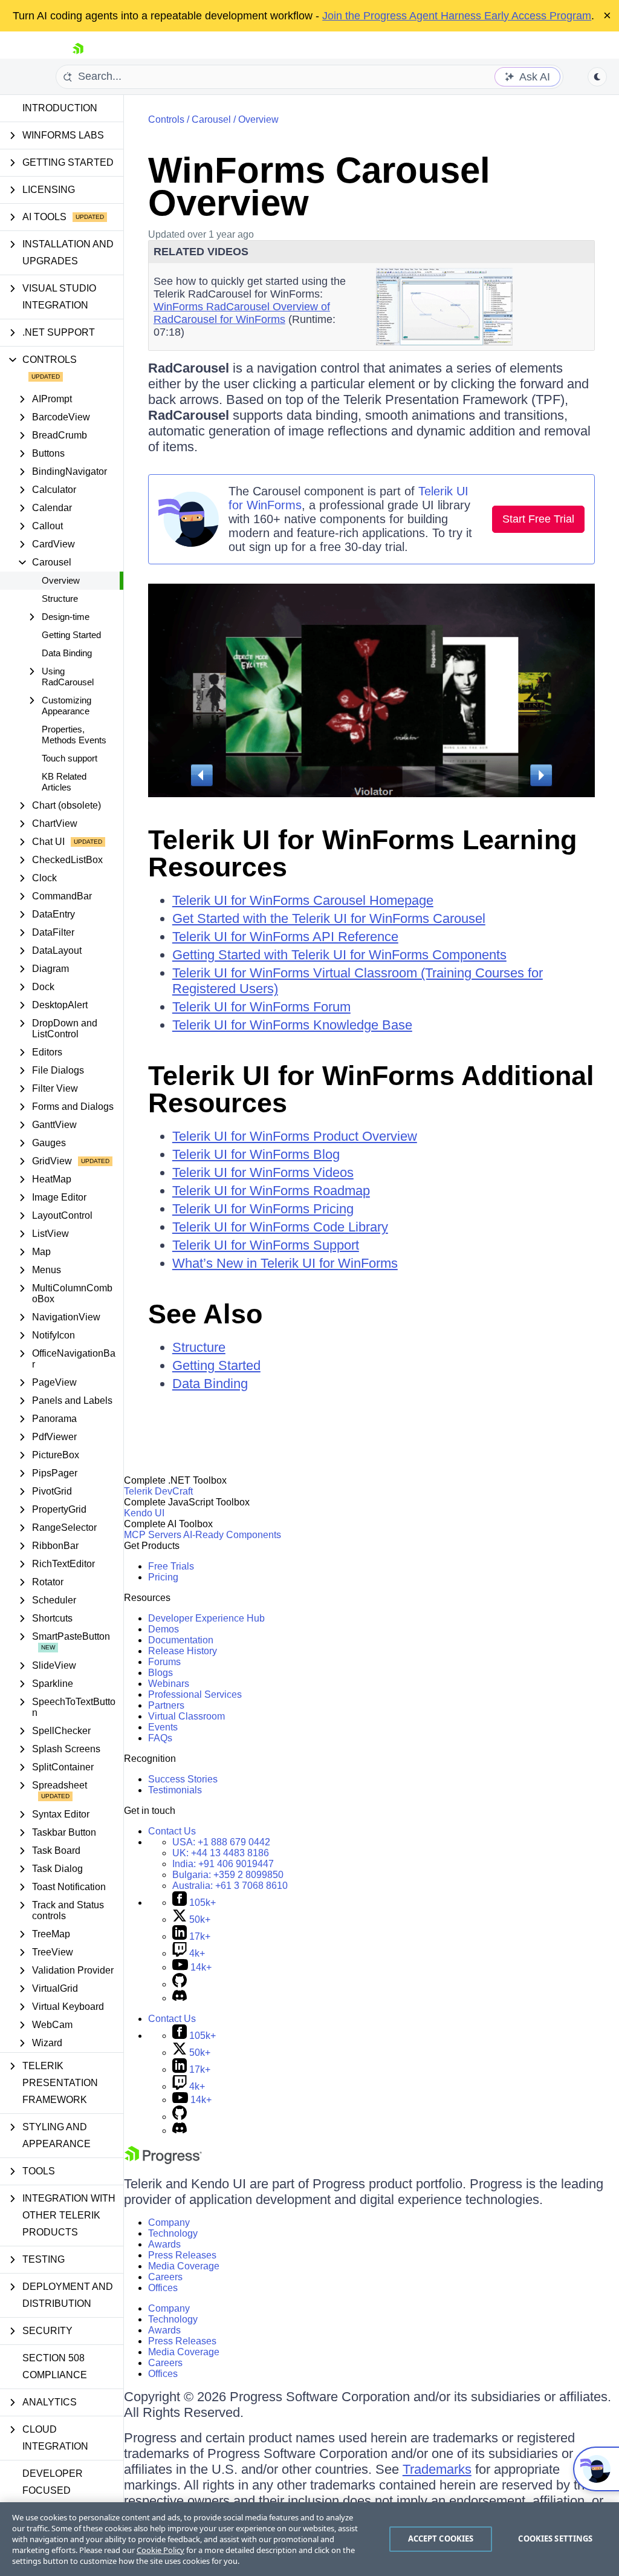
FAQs (160, 1738)
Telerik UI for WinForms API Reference (285, 937)
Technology (173, 2233)
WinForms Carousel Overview (319, 187)
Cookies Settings (555, 2539)
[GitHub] (180, 1984)
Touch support (70, 758)
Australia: (230, 1886)
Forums (164, 1662)
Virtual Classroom (186, 1716)
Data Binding (67, 653)
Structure (60, 598)
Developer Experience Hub (206, 1618)
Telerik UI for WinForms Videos (263, 1172)
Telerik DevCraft (158, 1491)
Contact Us (172, 1831)
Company (169, 2222)
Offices (163, 2288)
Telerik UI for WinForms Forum (261, 1007)
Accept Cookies (441, 2539)
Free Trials (171, 1566)
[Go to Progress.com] (163, 2161)
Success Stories (183, 1779)
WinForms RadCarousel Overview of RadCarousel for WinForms (242, 313)
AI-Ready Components (232, 1535)
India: (223, 1864)
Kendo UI (144, 1513)
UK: (221, 1853)
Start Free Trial (538, 519)
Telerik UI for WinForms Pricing (263, 1209)
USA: (221, 1842)
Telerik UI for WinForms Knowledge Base (292, 1025)
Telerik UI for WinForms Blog (256, 1154)
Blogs (160, 1673)
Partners (166, 1705)
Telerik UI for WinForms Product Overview (295, 1136)
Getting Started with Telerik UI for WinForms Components (339, 955)
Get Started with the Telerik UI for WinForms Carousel (329, 918)
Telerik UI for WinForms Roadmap (271, 1191)
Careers (165, 2277)
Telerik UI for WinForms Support (266, 1245)
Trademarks (437, 2469)
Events (163, 1727)
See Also (205, 1314)
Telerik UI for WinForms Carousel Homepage (303, 900)
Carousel (211, 119)
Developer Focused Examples (53, 2490)
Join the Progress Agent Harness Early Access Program (457, 16)
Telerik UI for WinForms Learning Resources (362, 853)
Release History (183, 1651)
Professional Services (195, 1694)
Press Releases (182, 2255)
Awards (164, 2244)
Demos (164, 1629)
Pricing (163, 1577)
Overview (61, 580)
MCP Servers (153, 1535)
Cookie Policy (160, 2550)
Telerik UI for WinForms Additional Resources (371, 1089)
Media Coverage (184, 2266)
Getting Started (71, 635)
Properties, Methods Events (74, 735)
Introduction (60, 108)
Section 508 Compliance (55, 2366)
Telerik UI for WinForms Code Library (280, 1227)
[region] (309, 2539)
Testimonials (175, 1790)
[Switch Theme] (597, 77)
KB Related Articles (64, 782)
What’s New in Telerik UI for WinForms (285, 1263)
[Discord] (180, 1998)
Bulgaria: (228, 1875)
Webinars (169, 1684)
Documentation (181, 1640)
